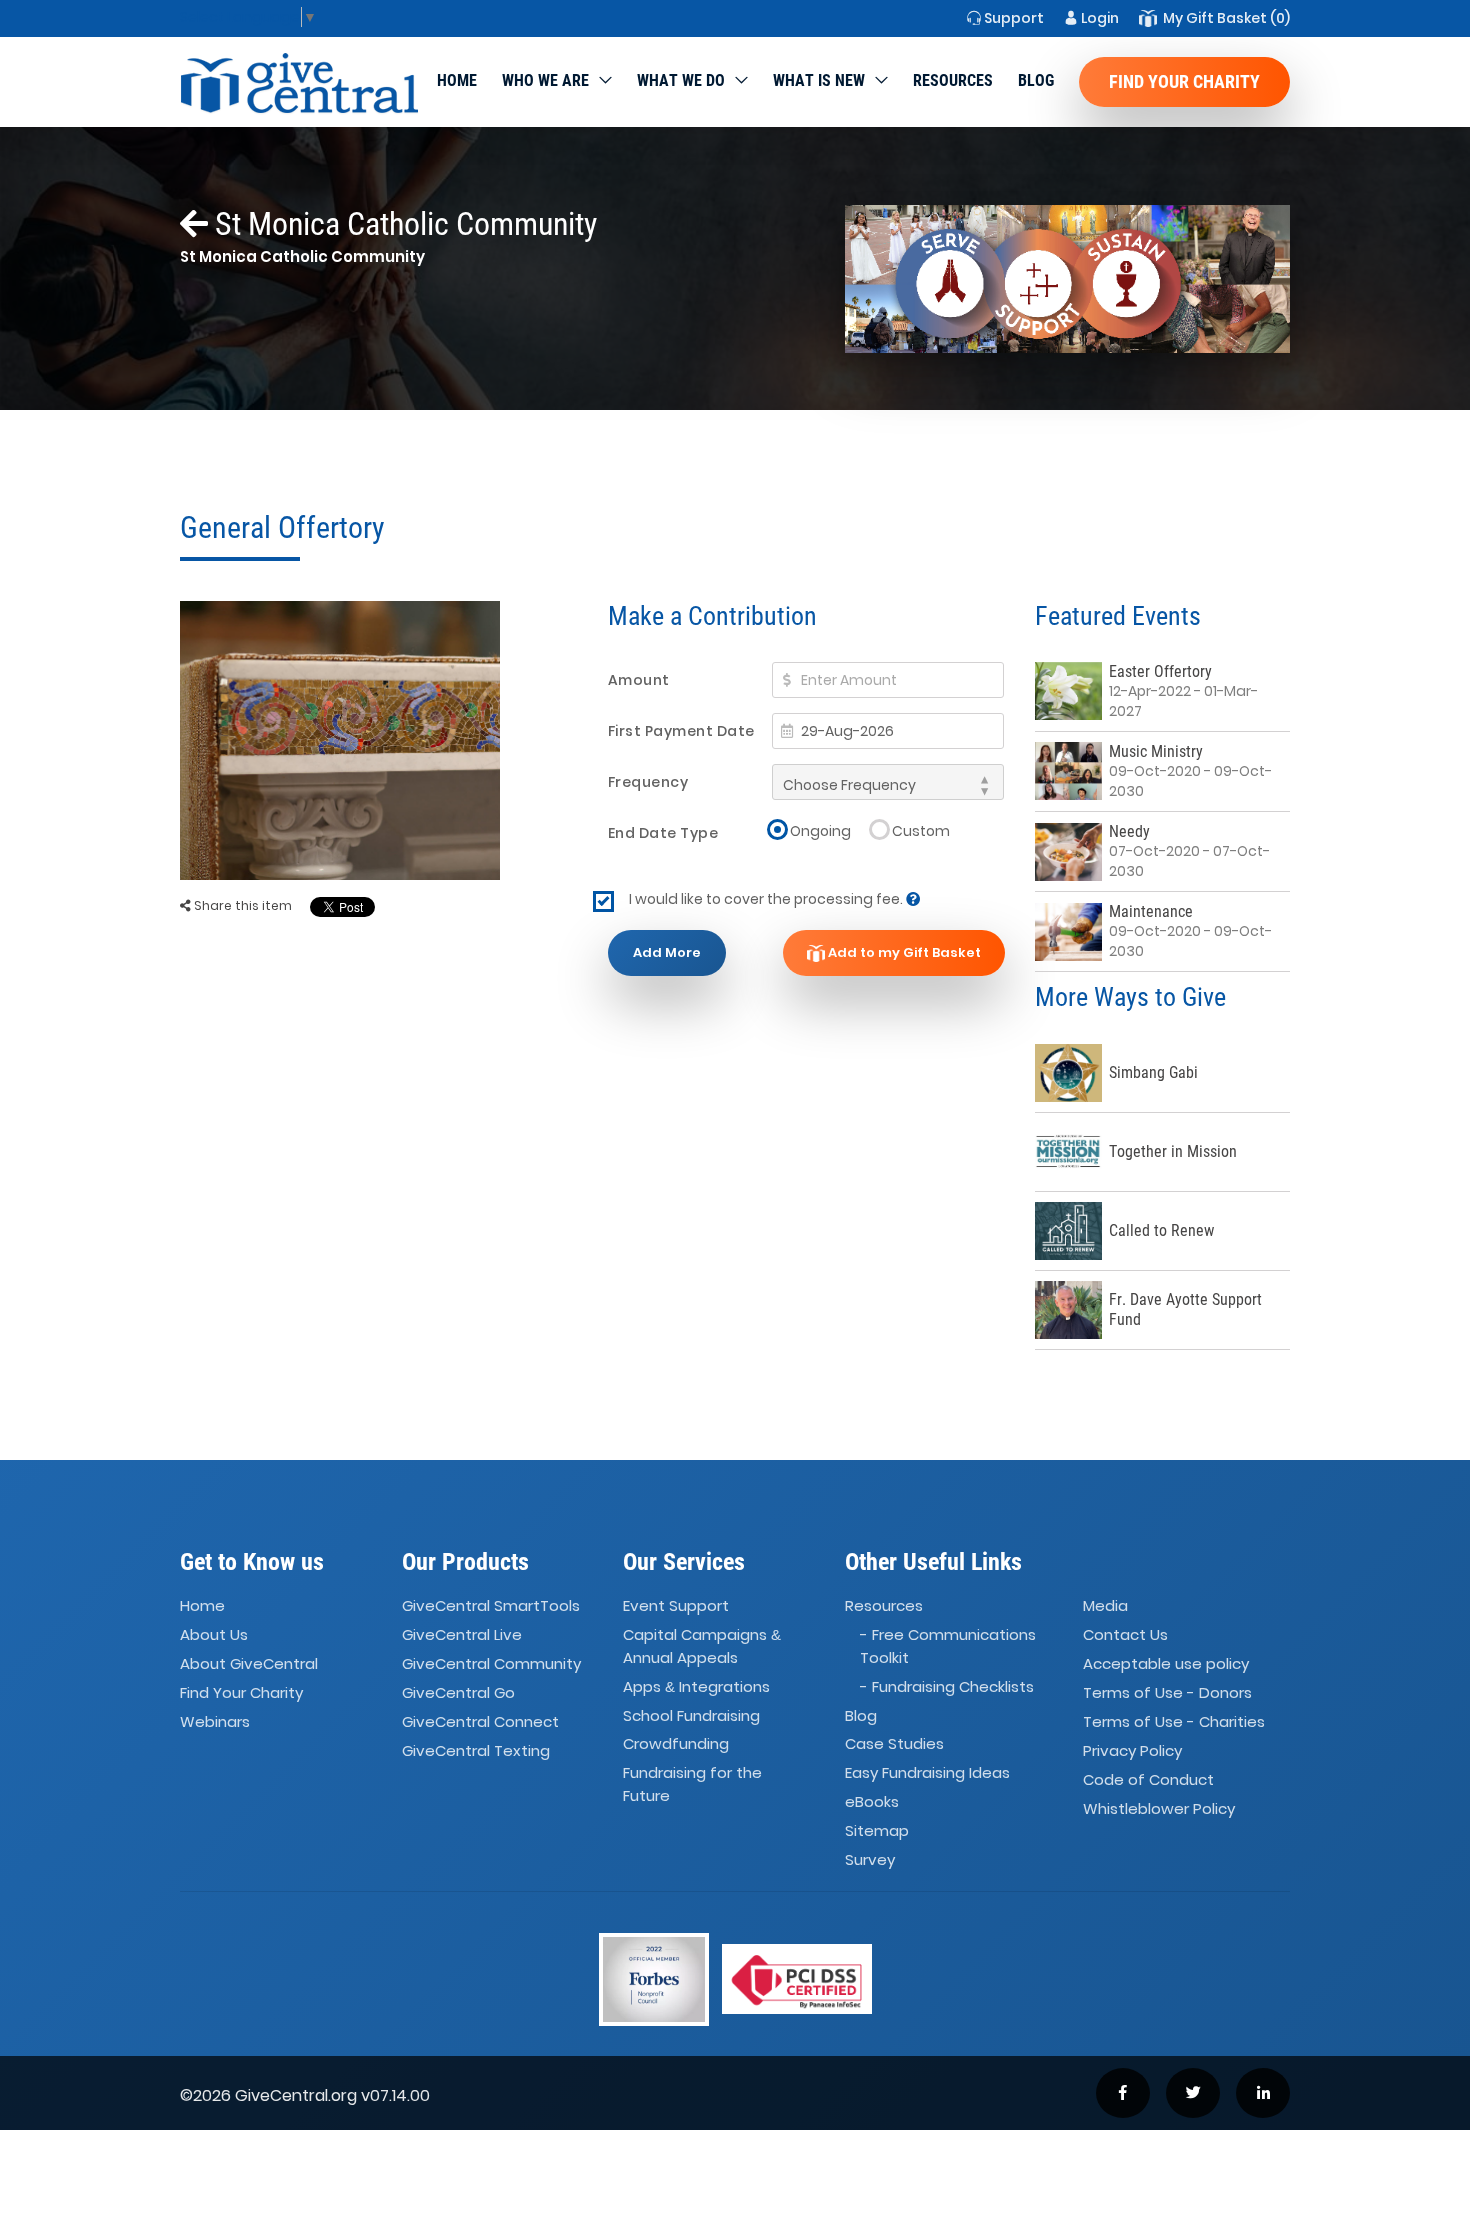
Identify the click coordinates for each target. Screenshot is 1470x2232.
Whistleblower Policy (1159, 1808)
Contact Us (1125, 1635)
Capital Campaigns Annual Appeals (702, 1647)
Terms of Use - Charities (1174, 1721)
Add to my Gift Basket (903, 952)
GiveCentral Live (462, 1635)
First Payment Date (681, 731)
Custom (921, 830)
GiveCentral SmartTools (491, 1606)
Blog (1036, 80)
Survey (870, 1859)
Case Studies (894, 1744)
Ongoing (820, 830)
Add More (667, 952)
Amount (639, 680)
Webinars (215, 1721)
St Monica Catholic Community (402, 224)
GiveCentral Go (458, 1692)
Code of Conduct (1148, 1779)
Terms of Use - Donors (1167, 1692)
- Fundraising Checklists (947, 1686)
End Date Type (663, 833)
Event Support (676, 1606)
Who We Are (545, 80)
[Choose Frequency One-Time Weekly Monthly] (888, 782)
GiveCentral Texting (476, 1750)
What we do (681, 80)
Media (1105, 1606)
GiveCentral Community (491, 1663)
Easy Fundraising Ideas (927, 1773)
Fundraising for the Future (692, 1785)
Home (457, 80)
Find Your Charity (1184, 81)
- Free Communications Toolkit (948, 1647)
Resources (953, 80)
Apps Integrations (696, 1686)
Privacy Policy (1132, 1750)
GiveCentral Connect (480, 1721)
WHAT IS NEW (819, 80)
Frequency (648, 782)
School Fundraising (691, 1715)
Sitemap (877, 1830)
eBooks (872, 1801)
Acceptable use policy (1166, 1663)
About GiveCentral (249, 1663)
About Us (214, 1635)
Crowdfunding (676, 1744)
